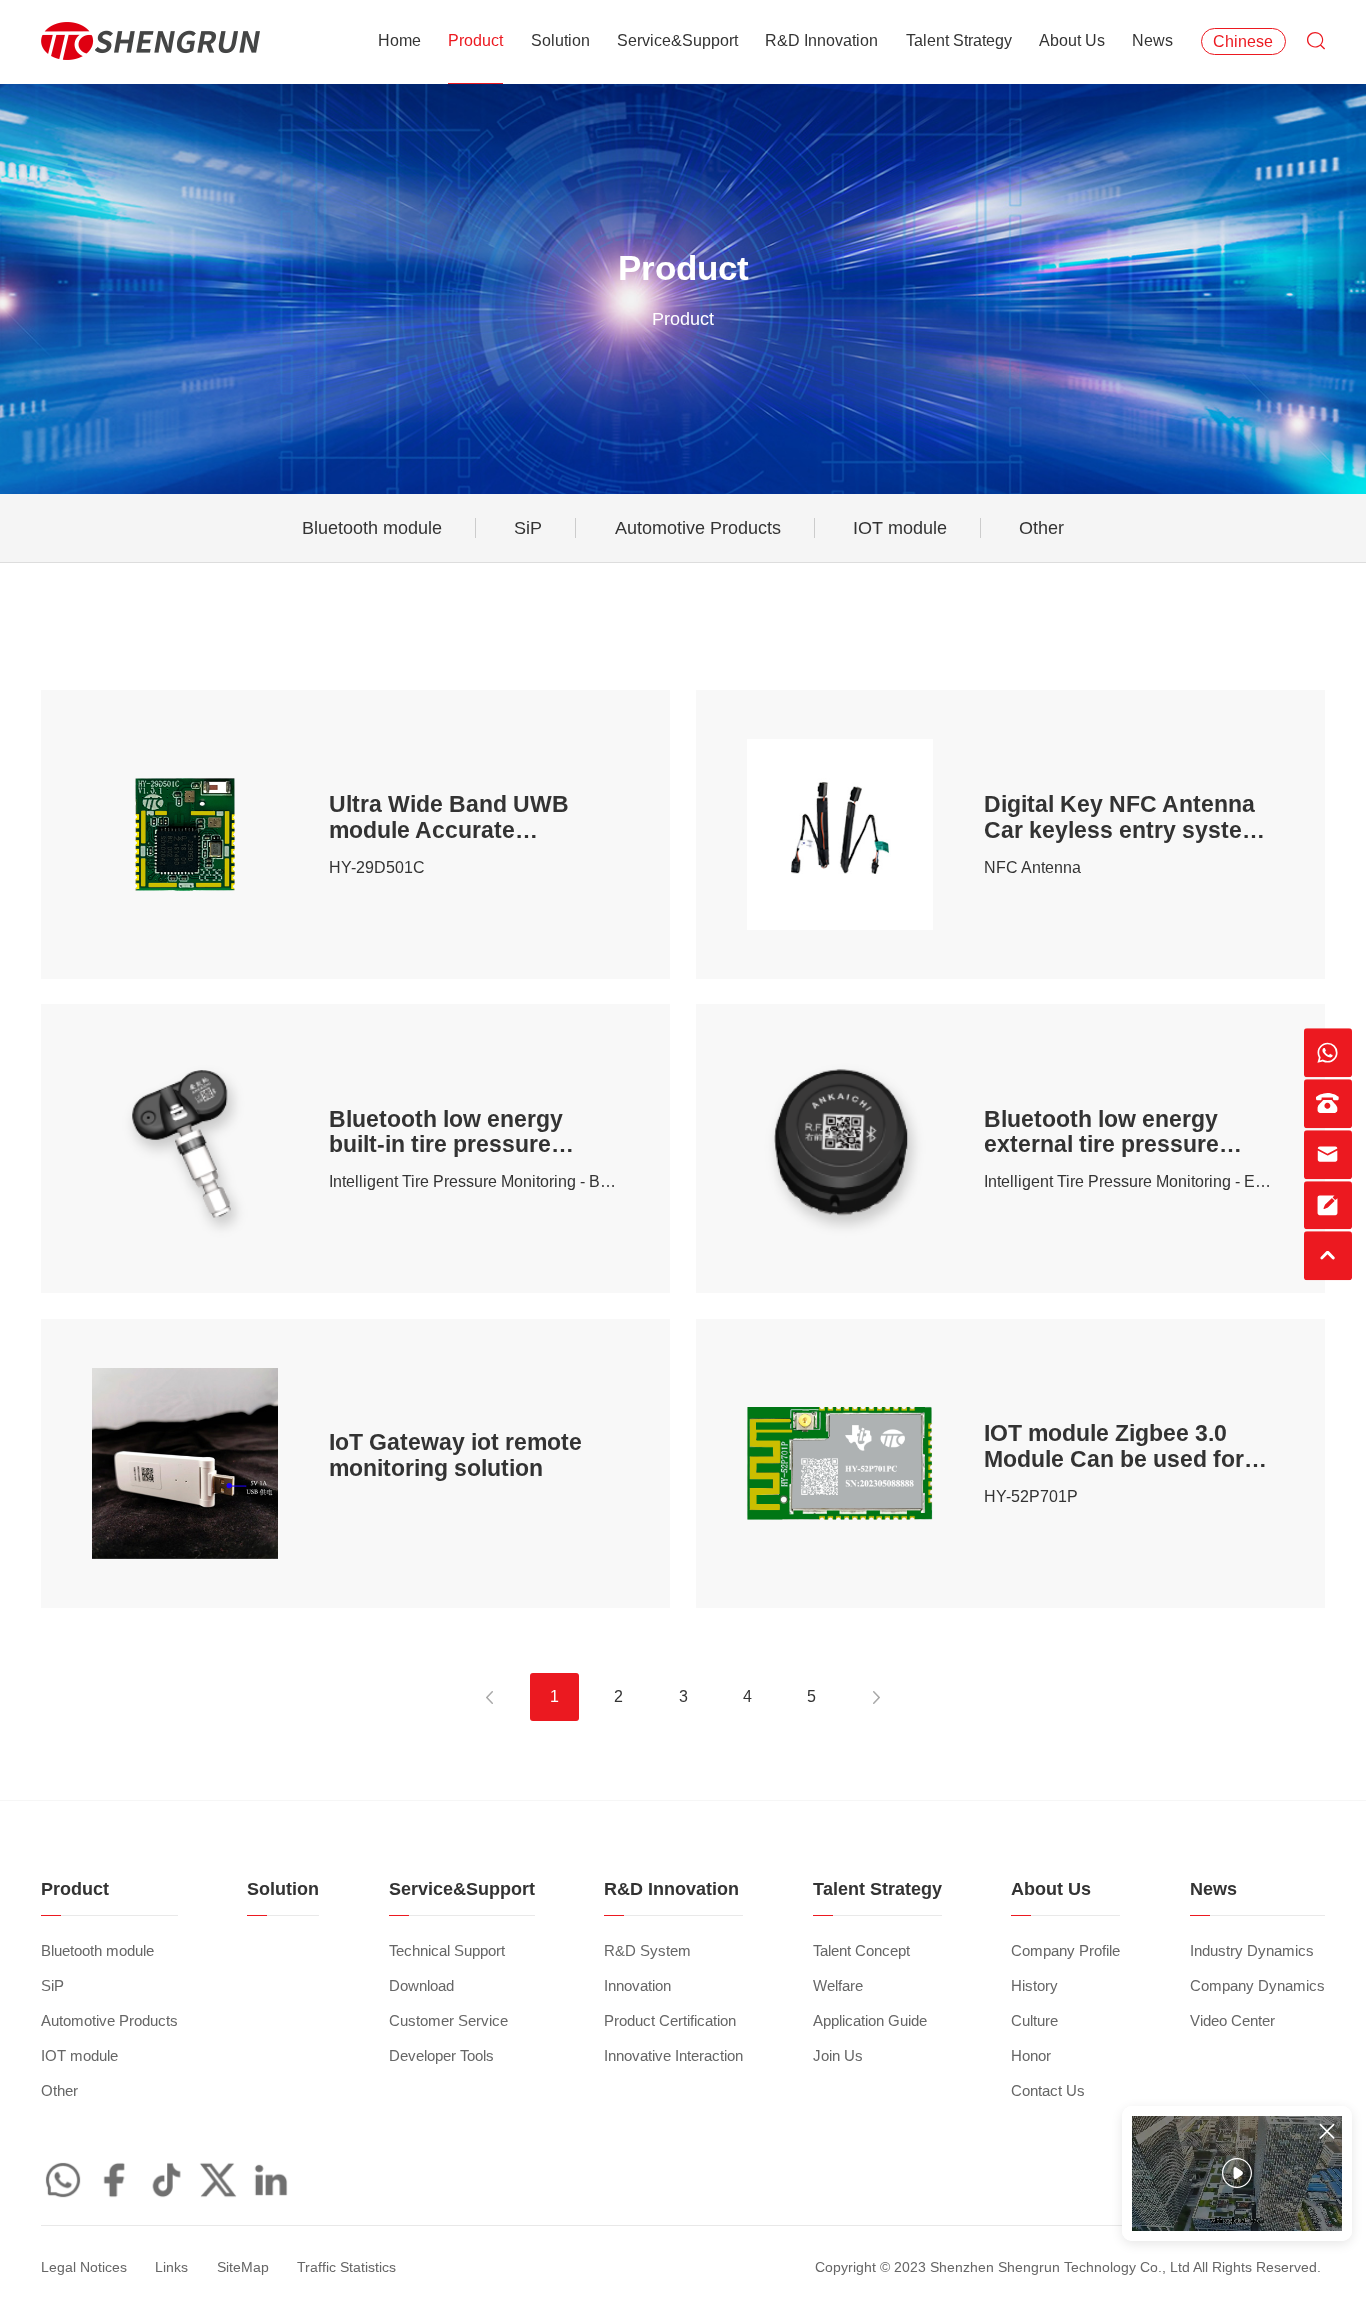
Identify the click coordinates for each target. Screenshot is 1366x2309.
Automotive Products (698, 528)
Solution (560, 40)
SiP (528, 528)
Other (1041, 528)
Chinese (1243, 41)
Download (421, 1986)
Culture (1034, 2021)
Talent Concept (861, 1951)
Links (171, 2267)
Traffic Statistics (346, 2267)
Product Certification (670, 2021)
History (1034, 1986)
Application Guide (870, 2021)
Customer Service (448, 2021)
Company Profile (1065, 1951)
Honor (1031, 2056)
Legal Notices (84, 2267)
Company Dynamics (1257, 1986)
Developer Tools (441, 2056)
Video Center (1232, 2021)
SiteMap (243, 2267)
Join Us (838, 2056)
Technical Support (447, 1951)
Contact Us (1048, 2091)
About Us (1072, 40)
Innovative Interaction (673, 2056)
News (1152, 40)
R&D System (647, 1951)
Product (475, 40)
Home (399, 40)
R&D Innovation (821, 40)
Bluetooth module (372, 528)
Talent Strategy (959, 40)
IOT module (900, 528)
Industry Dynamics (1252, 1951)
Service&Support (677, 40)
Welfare (838, 1986)
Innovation (637, 1986)
